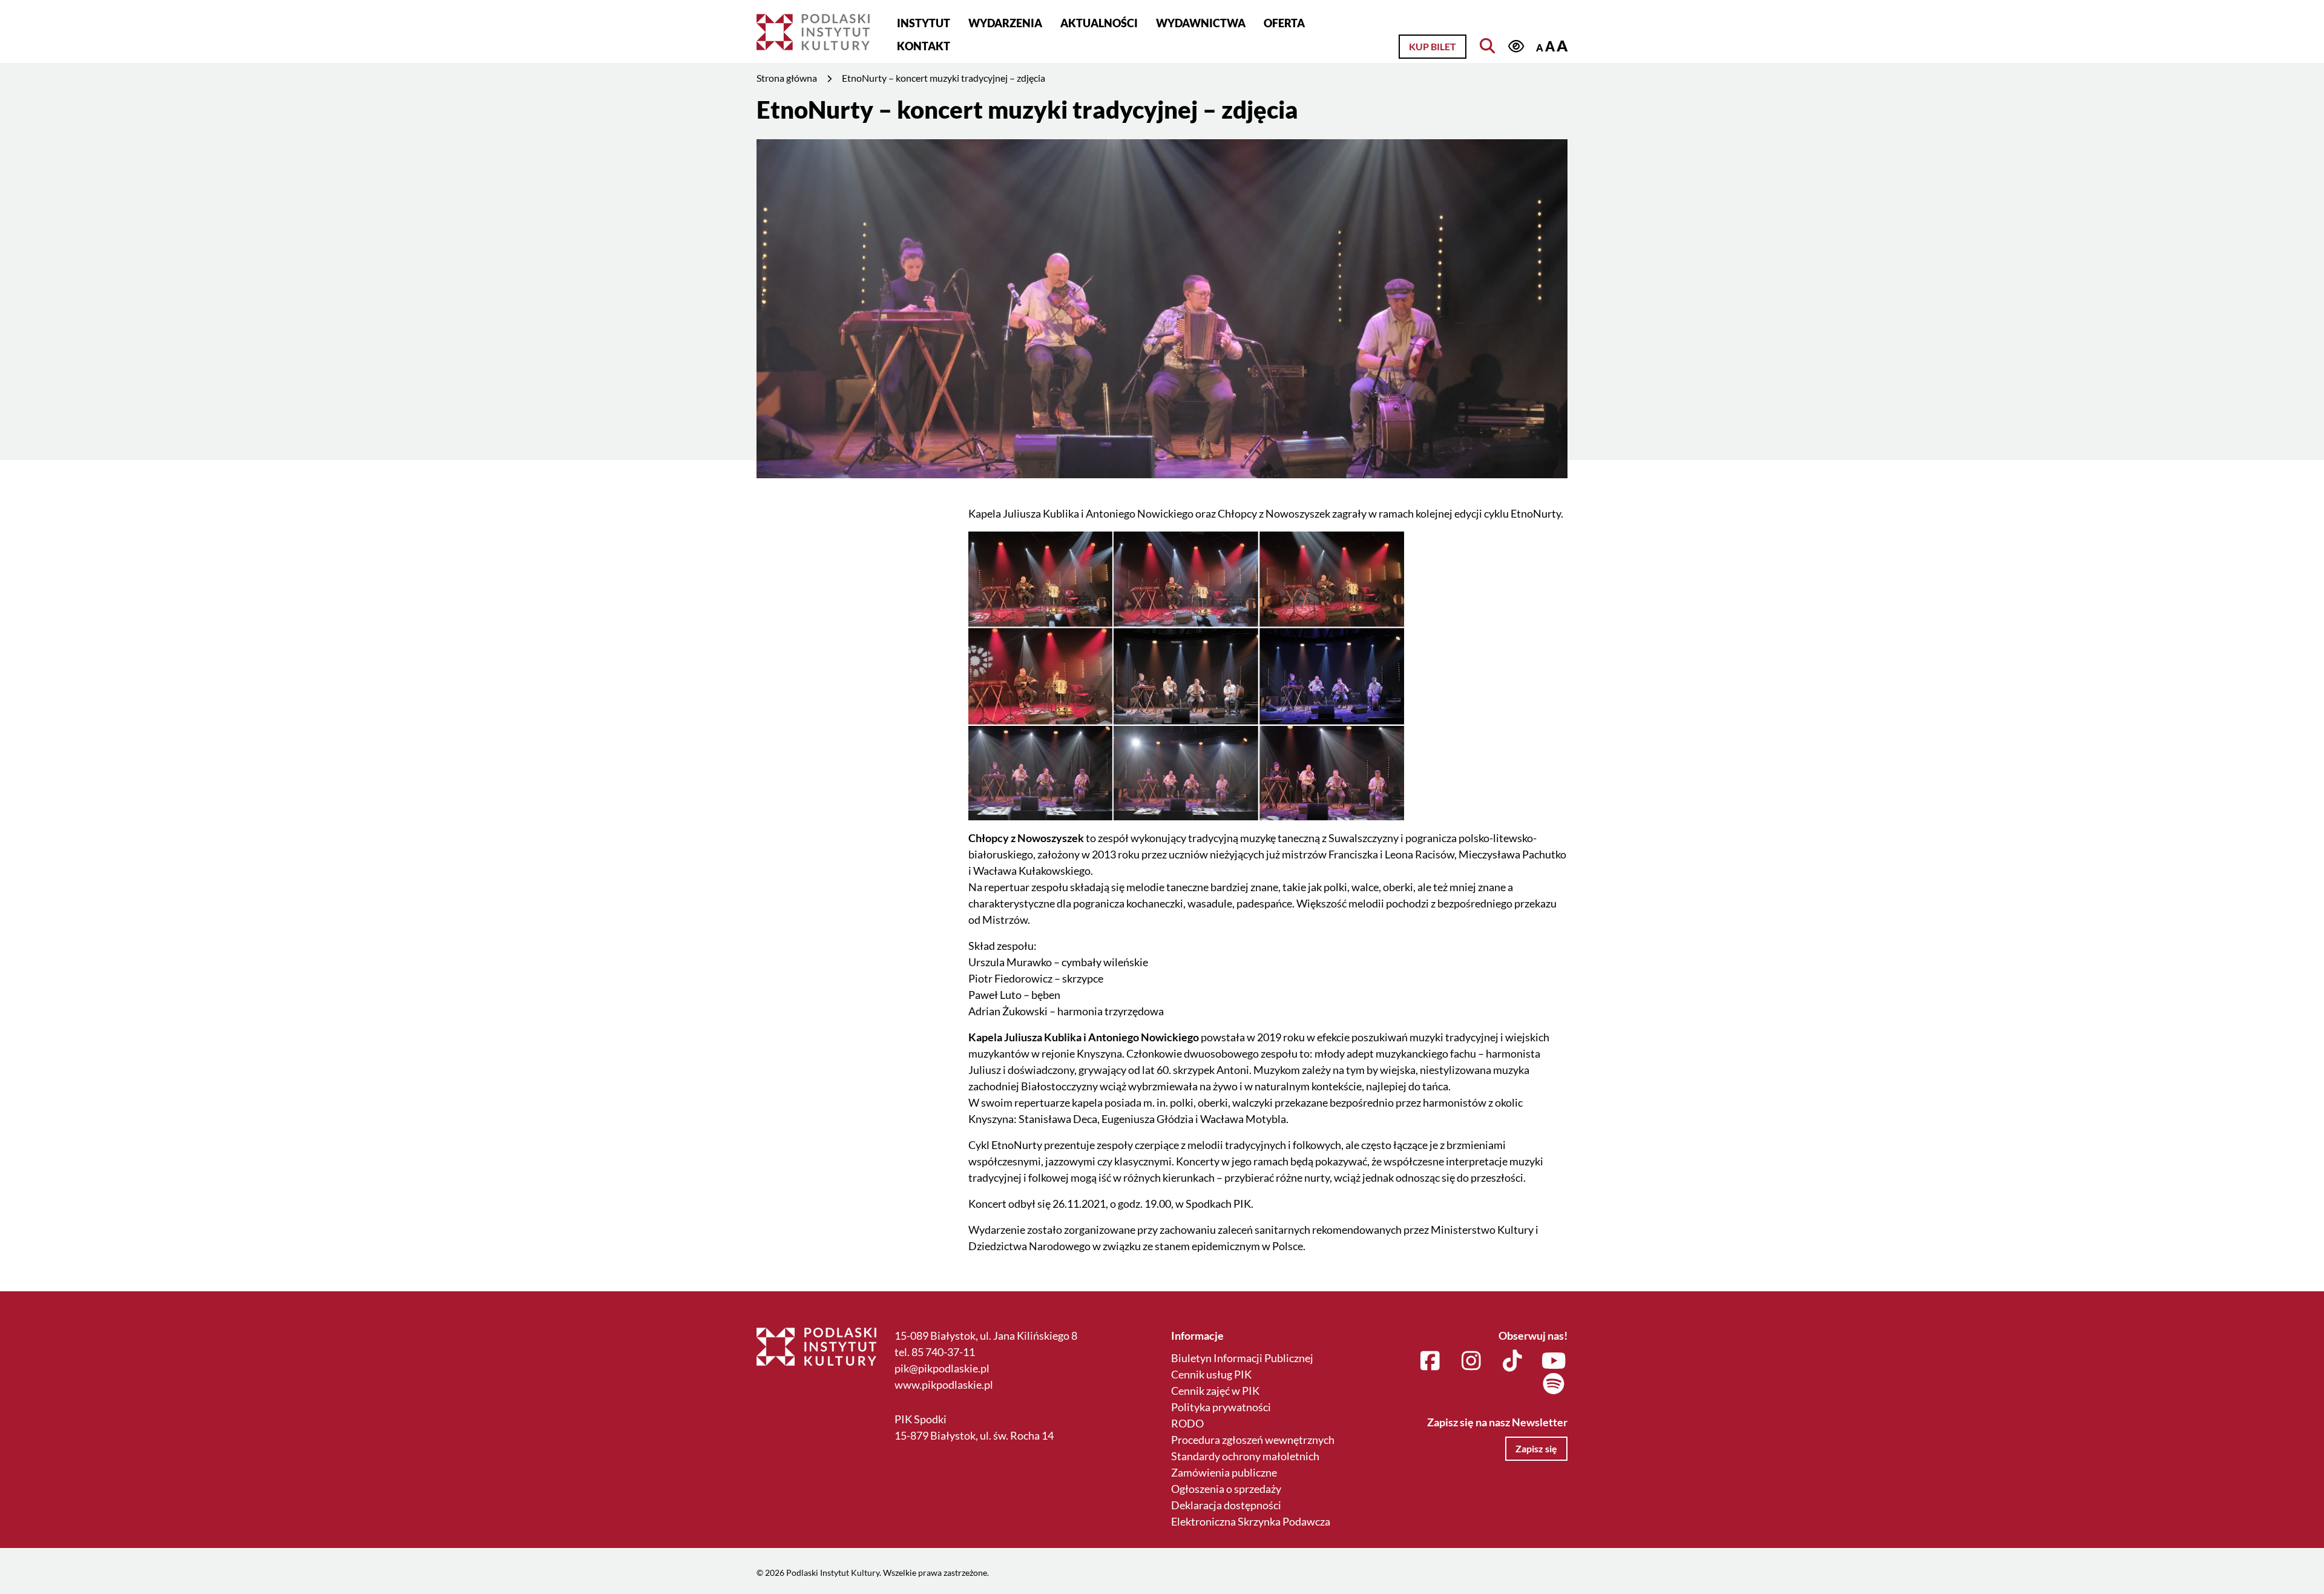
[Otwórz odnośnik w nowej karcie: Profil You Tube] (1554, 1362)
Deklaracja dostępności (1226, 1505)
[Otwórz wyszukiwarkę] (1487, 46)
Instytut (924, 23)
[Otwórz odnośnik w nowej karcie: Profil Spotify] (1554, 1385)
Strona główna (787, 78)
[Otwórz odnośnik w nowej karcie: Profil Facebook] (1430, 1362)
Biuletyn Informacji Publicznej (1242, 1358)
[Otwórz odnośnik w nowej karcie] (1186, 674)
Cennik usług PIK (1211, 1374)
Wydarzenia (1005, 23)
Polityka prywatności (1221, 1407)
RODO (1187, 1423)
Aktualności (1099, 23)
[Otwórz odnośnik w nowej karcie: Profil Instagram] (1472, 1362)
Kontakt (924, 46)
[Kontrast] (1516, 46)
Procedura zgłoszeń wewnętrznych (1253, 1440)
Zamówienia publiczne (1224, 1472)
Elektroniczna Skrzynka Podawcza (1251, 1521)
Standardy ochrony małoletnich (1245, 1456)
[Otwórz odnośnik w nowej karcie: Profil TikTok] (1513, 1362)
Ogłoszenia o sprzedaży (1226, 1489)
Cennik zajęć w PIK (1215, 1391)
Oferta (1284, 23)
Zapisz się (1536, 1448)
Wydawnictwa (1201, 23)
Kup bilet (1433, 46)
